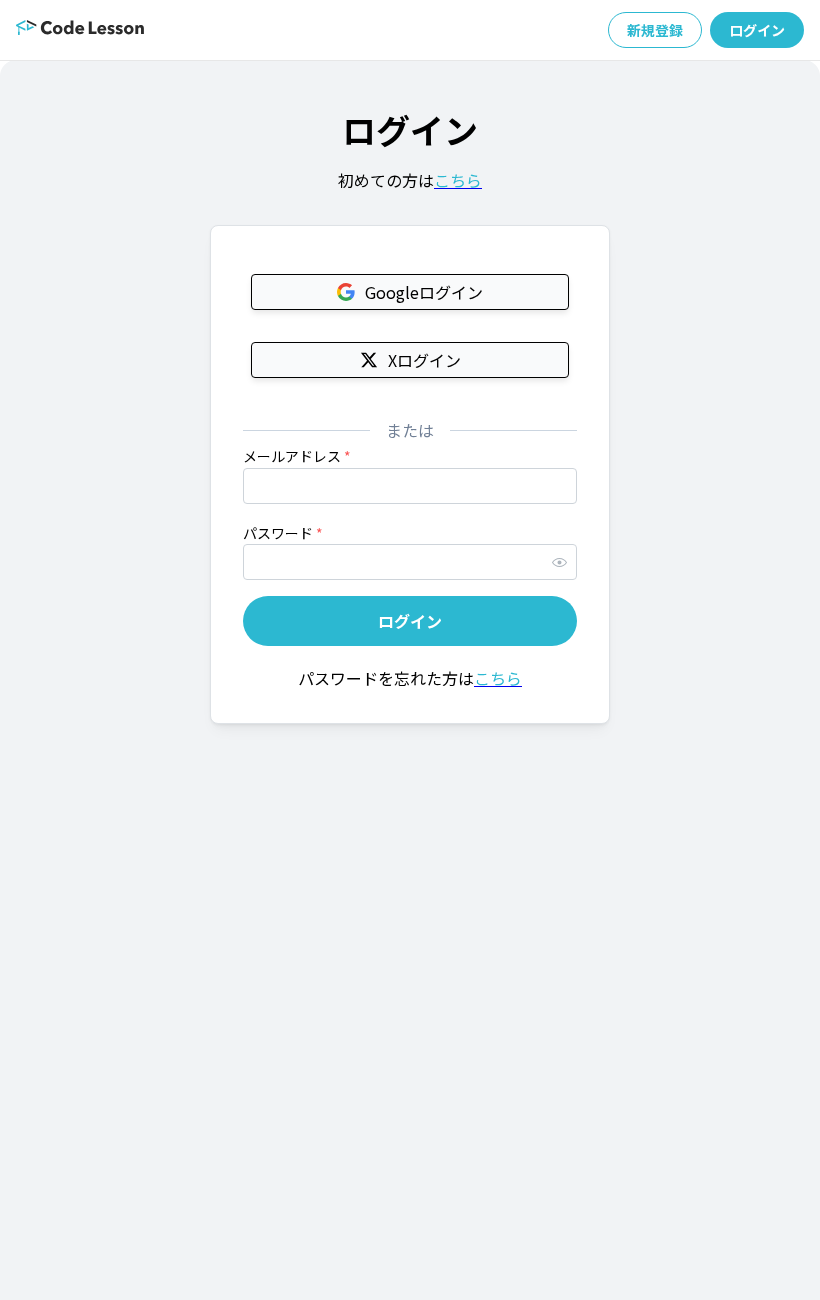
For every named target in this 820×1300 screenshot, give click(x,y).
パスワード (283, 533)
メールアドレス (297, 456)
